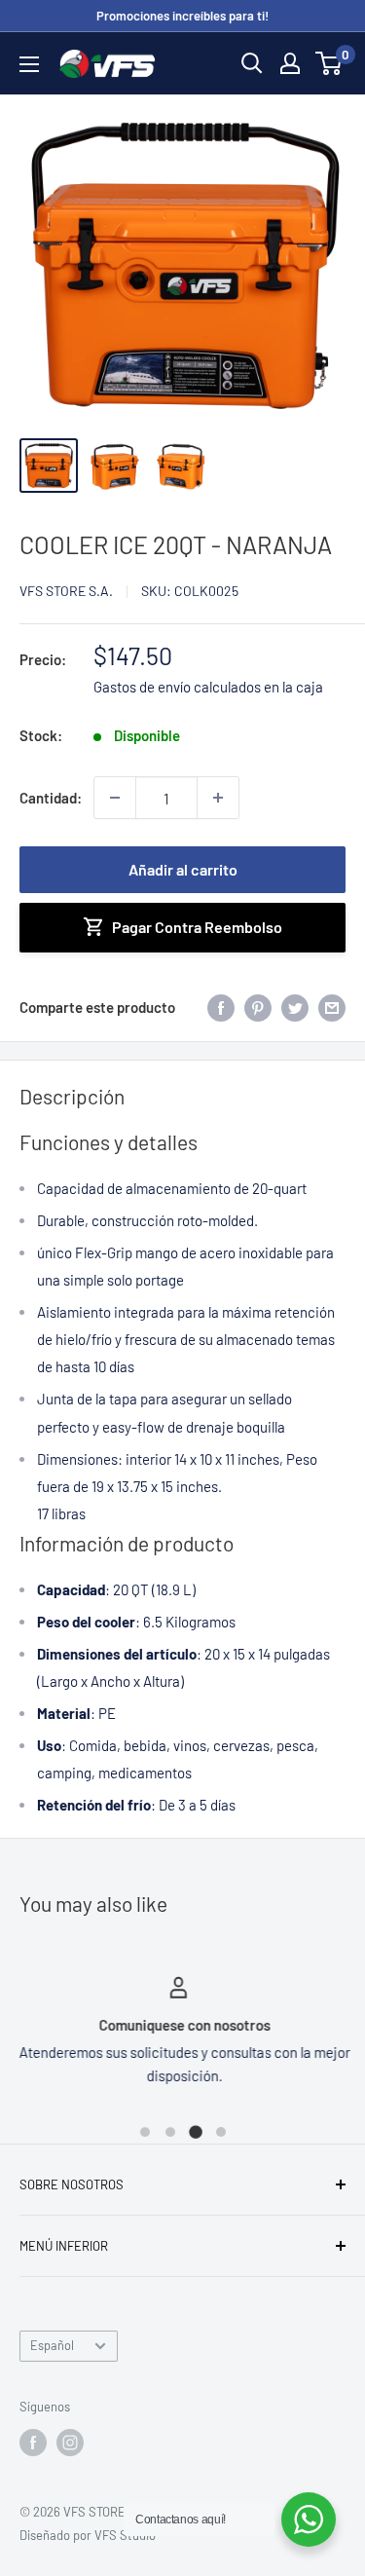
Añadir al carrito (183, 869)
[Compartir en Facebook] (221, 1006)
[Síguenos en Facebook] (33, 2443)
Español (52, 2345)
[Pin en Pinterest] (258, 1006)
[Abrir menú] (29, 64)
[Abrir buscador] (252, 63)
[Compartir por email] (332, 1006)
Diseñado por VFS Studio (88, 2535)
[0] (329, 63)
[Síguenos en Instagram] (70, 2443)
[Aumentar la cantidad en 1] (218, 798)
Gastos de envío (142, 687)
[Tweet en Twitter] (295, 1006)
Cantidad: (51, 798)
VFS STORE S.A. (66, 591)
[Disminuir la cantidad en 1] (115, 798)
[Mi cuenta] (290, 63)
